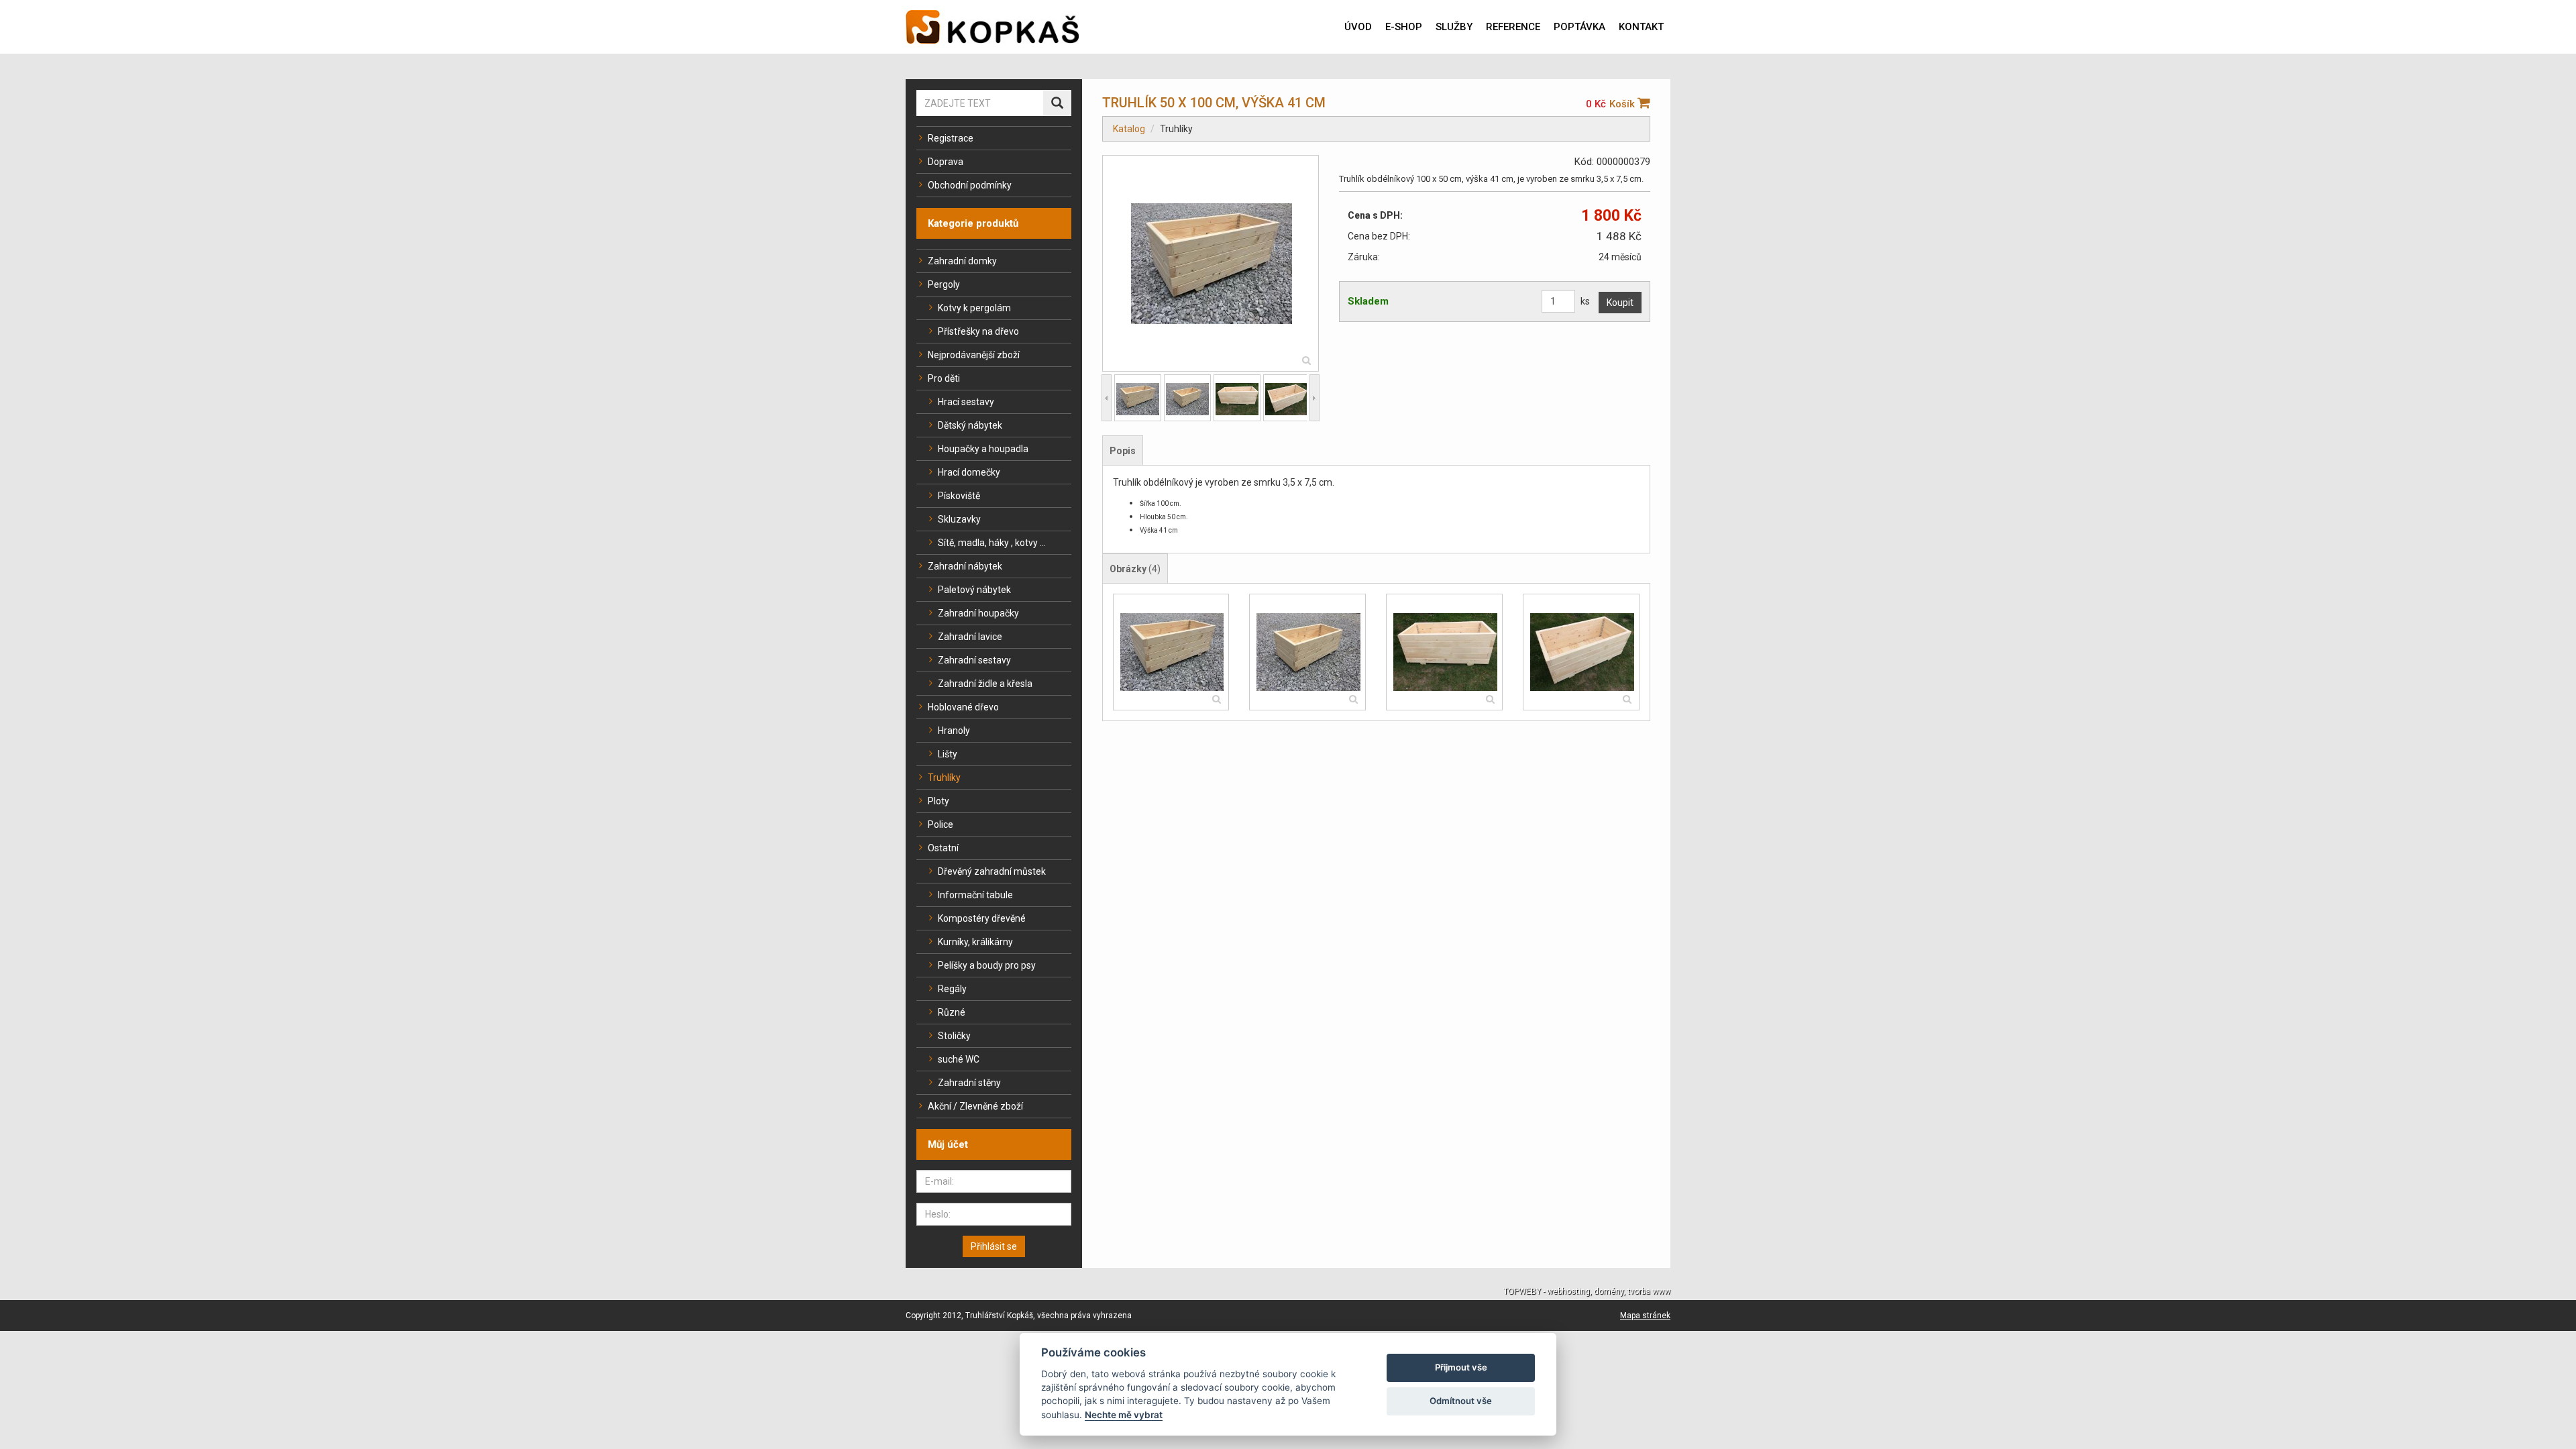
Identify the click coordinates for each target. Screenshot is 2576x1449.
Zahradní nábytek (965, 566)
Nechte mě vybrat (1124, 1415)
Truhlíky (944, 777)
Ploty (938, 801)
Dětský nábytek (970, 425)
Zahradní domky (962, 261)
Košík (1623, 104)
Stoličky (954, 1036)
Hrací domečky (969, 472)
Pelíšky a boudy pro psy (987, 965)
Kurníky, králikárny (975, 942)
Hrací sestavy (966, 402)
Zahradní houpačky (978, 613)
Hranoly (954, 731)
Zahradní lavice (970, 637)
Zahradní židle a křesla (985, 684)
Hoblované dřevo (963, 707)
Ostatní (943, 848)
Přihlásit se (994, 1246)
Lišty (948, 754)
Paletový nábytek (974, 590)
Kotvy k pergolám (974, 308)
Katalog (1129, 129)
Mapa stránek (1645, 1316)
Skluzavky (959, 519)
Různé (952, 1012)
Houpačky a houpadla (983, 449)
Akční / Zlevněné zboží (975, 1106)
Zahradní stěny (969, 1083)
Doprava (946, 162)
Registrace (951, 138)
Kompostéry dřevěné (982, 918)
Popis (1123, 451)
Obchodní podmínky (970, 185)
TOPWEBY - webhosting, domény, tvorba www (1587, 1291)
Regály (952, 989)
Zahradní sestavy (974, 660)
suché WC (959, 1059)
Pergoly (944, 284)
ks (1585, 301)
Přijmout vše (1461, 1367)
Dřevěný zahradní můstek (992, 871)
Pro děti (944, 378)
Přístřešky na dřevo (978, 331)
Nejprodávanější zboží (974, 355)
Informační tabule (975, 895)
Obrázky (1135, 569)
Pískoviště (959, 496)
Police (941, 824)
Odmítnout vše (1461, 1401)
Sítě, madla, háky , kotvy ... (992, 543)
